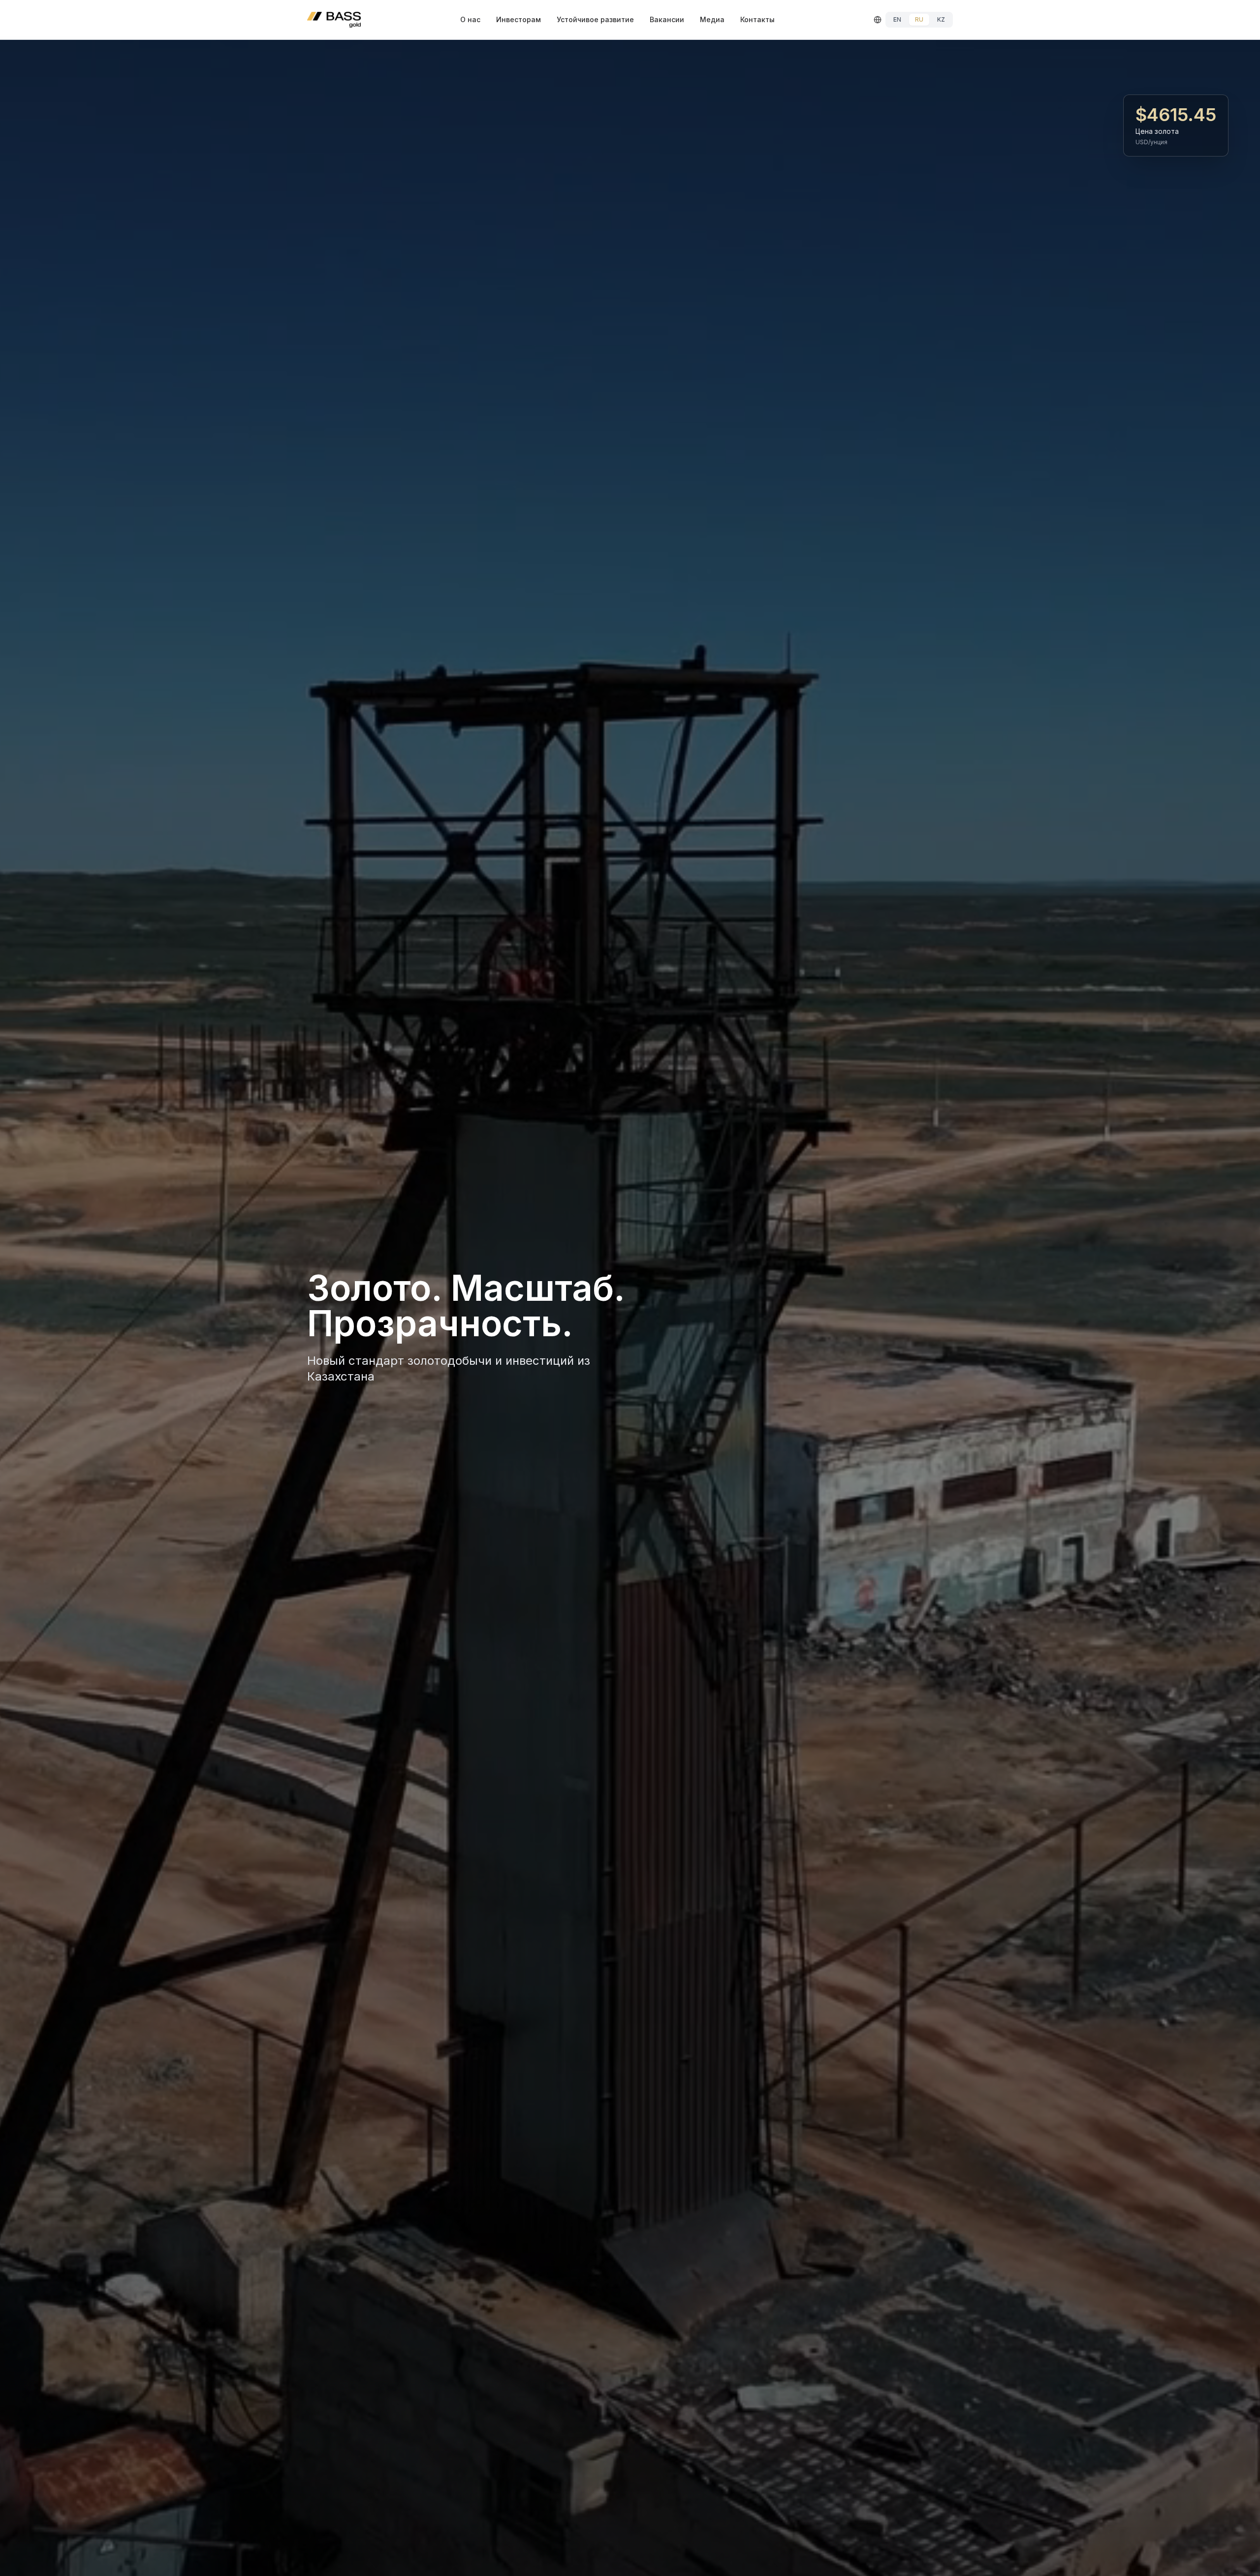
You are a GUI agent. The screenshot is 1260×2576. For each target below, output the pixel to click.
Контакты (757, 19)
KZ (941, 19)
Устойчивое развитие (595, 19)
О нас (470, 19)
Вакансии (667, 19)
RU (919, 19)
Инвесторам (519, 19)
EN (897, 19)
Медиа (712, 19)
